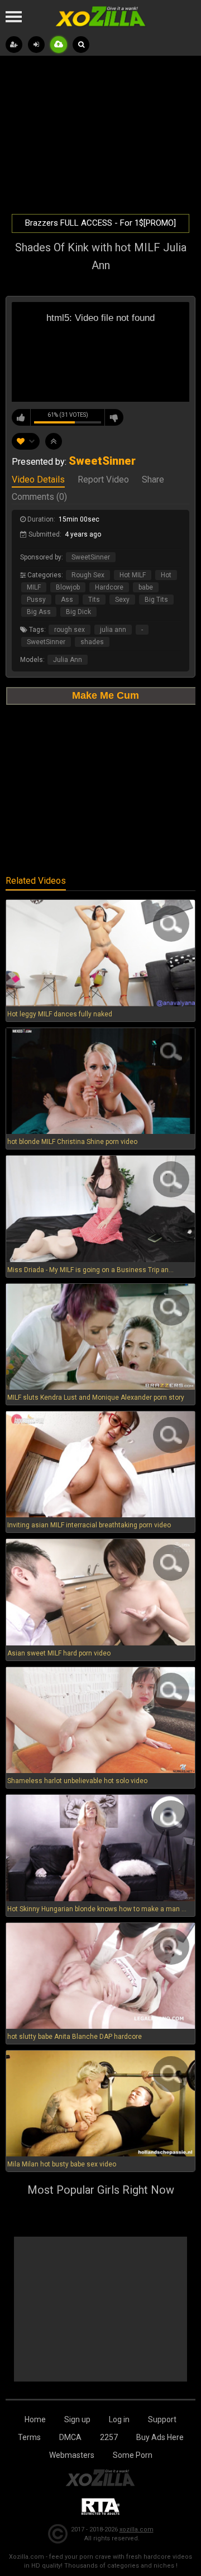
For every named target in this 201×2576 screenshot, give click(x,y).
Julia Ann (68, 660)
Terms (29, 2437)
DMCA (70, 2437)
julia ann (113, 630)
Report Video (103, 480)
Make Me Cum (106, 695)
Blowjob (68, 587)
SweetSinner (91, 557)
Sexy (122, 600)
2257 (109, 2437)
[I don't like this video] (114, 417)
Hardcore (109, 587)
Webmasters (72, 2455)
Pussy (36, 600)
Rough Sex (88, 575)
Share (153, 480)
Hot (166, 575)
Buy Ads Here (160, 2437)
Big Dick (78, 612)
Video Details (38, 480)
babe (146, 587)
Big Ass (39, 612)
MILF (34, 587)
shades (92, 642)
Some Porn (133, 2455)
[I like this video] (21, 417)
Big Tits (156, 600)
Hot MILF (133, 575)
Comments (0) (39, 498)
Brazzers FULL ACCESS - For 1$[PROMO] (100, 223)
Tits (94, 600)
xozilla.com (137, 2529)
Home (35, 2419)
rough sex (70, 630)
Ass (67, 600)
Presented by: (74, 462)
